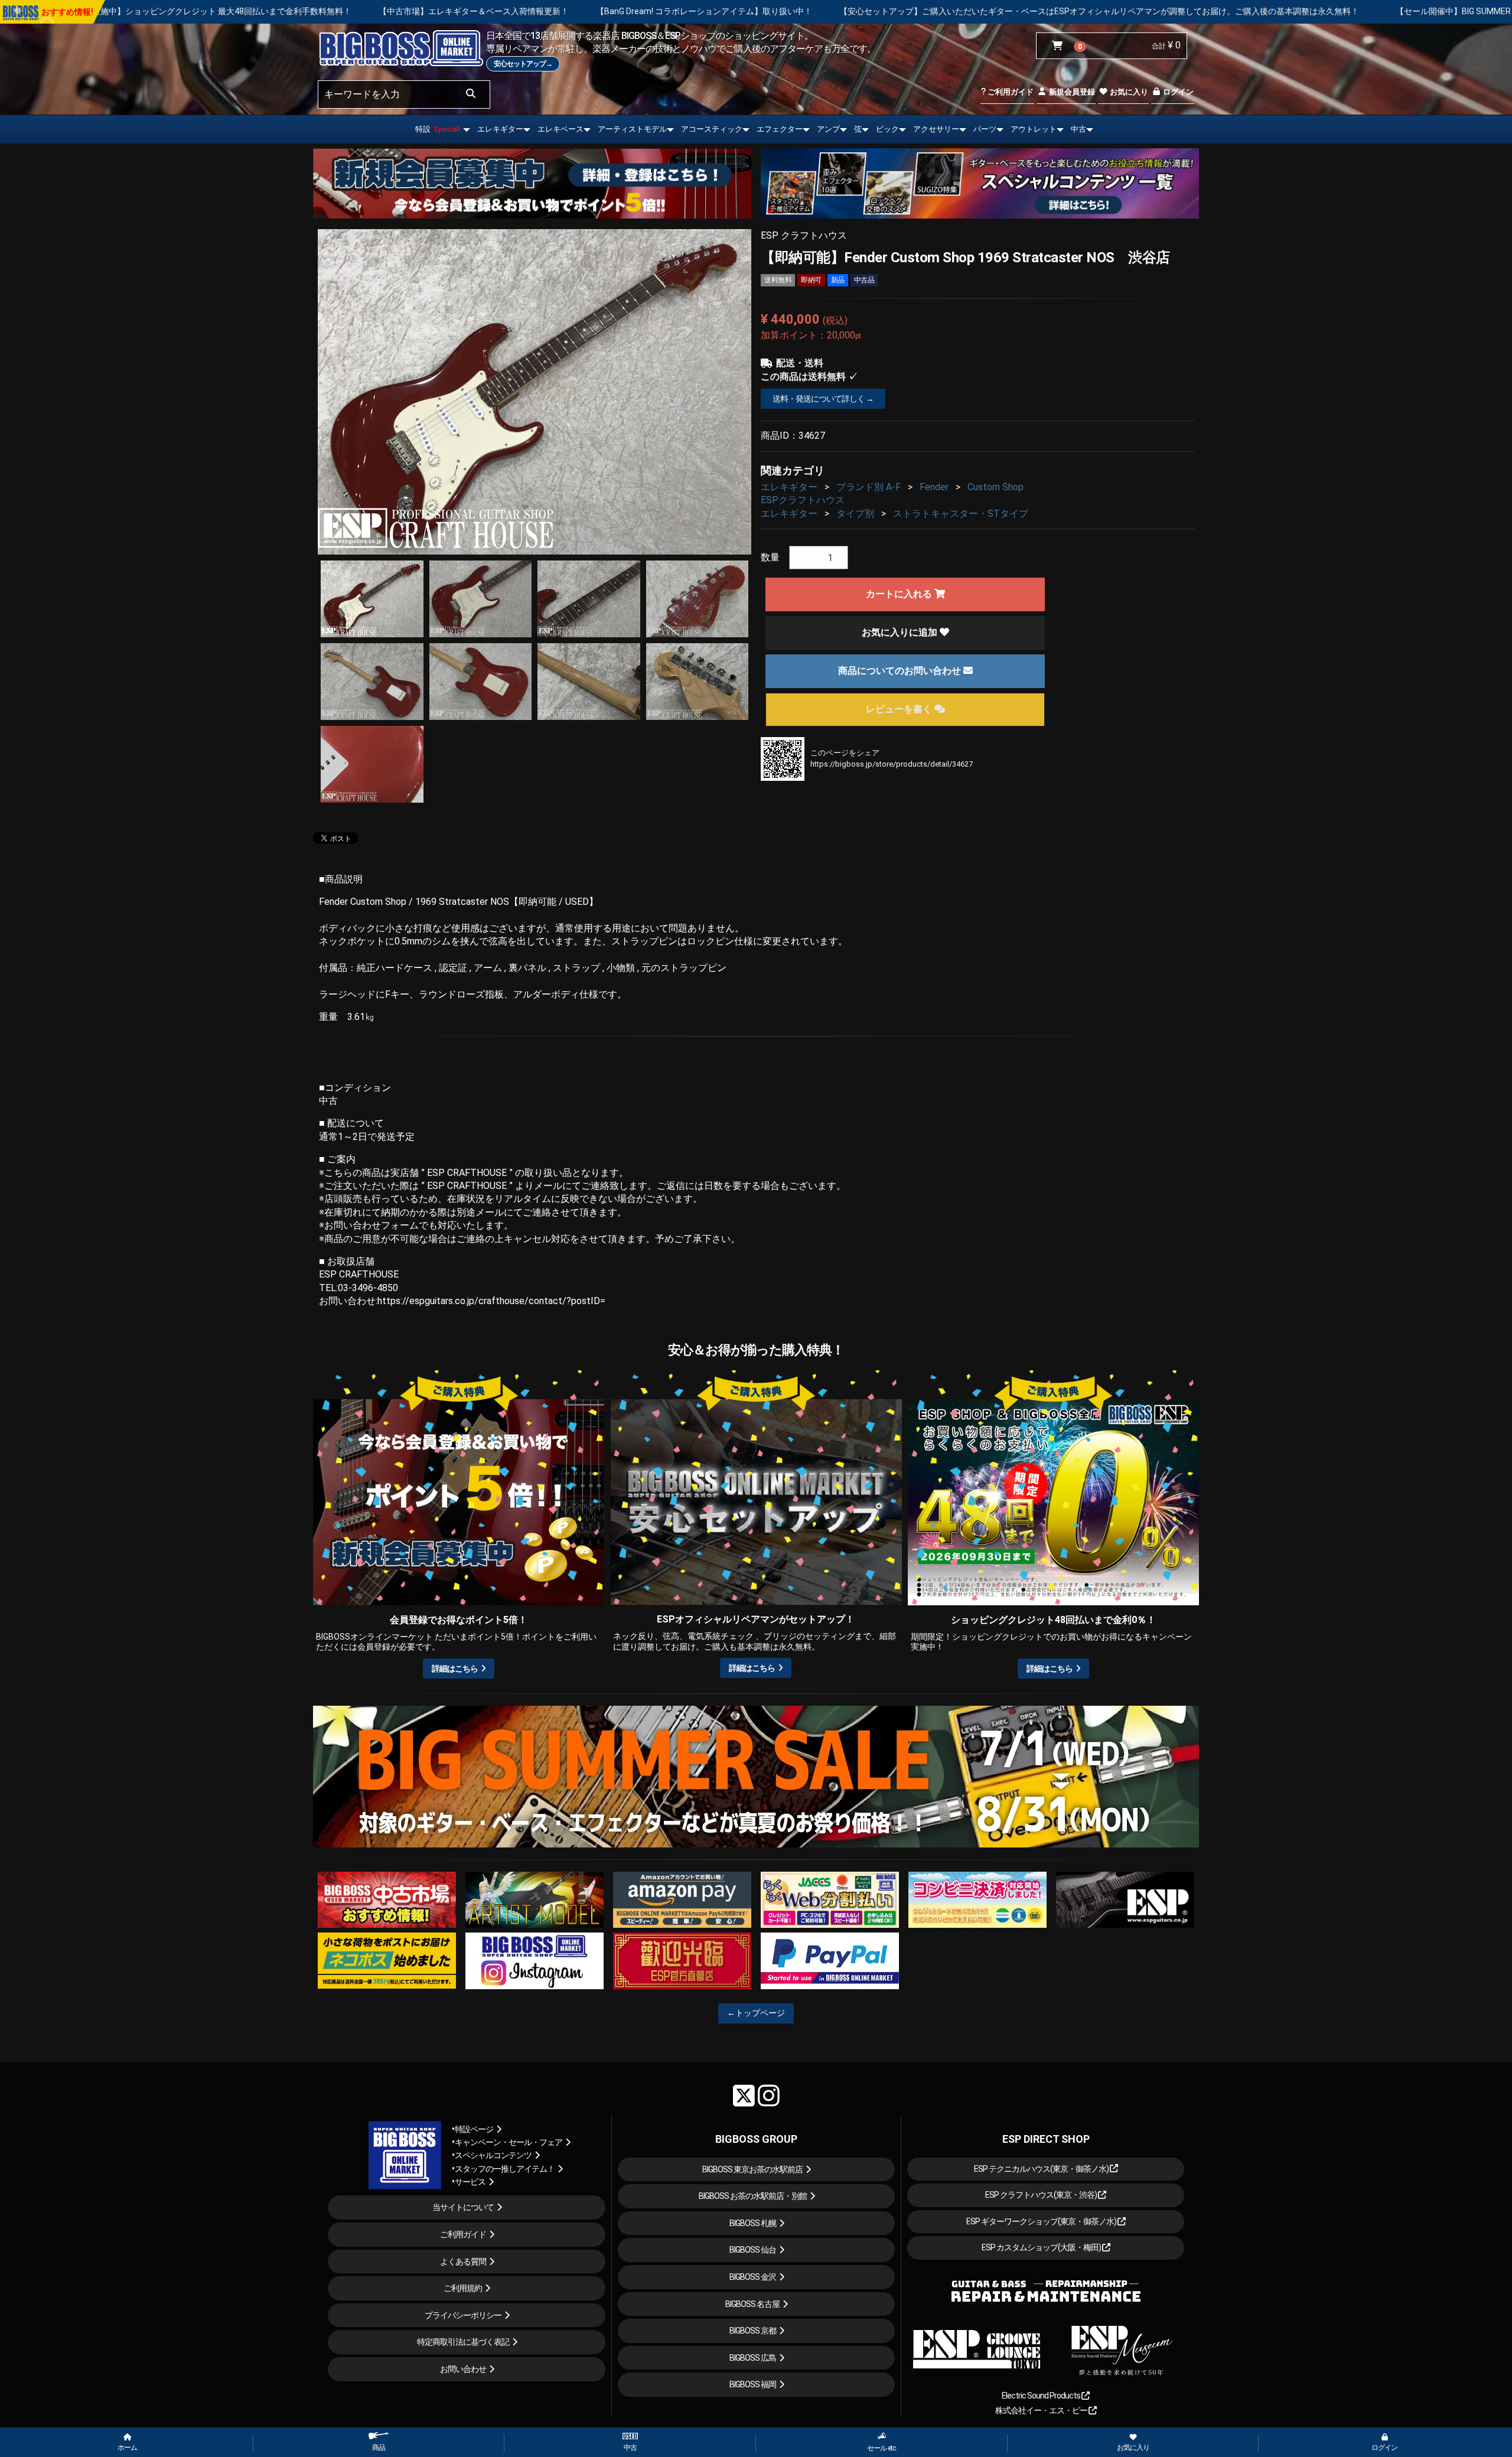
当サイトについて (463, 2207)
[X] (744, 2096)
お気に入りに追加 (901, 632)
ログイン (1177, 92)
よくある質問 (463, 2262)
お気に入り (1128, 92)
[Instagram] (769, 2096)
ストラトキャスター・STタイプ (961, 514)
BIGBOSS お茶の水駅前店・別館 (753, 2196)
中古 (1078, 129)
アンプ (828, 129)
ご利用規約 (463, 2288)
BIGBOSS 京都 (753, 2331)
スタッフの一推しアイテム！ (505, 2169)
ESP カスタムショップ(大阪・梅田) (1042, 2247)
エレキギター (500, 129)
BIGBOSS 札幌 (753, 2223)
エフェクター (780, 129)
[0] (1060, 46)
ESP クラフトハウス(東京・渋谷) (1042, 2195)
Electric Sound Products (1042, 2396)
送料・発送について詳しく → (823, 399)
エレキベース (561, 129)
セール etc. (882, 2448)
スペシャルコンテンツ (493, 2155)
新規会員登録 (1071, 92)
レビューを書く (900, 709)
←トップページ (756, 2013)
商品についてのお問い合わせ (901, 671)
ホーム (127, 2448)
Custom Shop (995, 487)
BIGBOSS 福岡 (753, 2384)
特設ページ (474, 2129)
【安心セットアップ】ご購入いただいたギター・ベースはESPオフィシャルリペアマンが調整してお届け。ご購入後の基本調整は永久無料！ (790, 11)
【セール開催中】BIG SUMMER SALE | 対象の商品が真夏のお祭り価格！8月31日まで (1243, 11)
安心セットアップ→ (523, 64)
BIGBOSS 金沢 (753, 2277)
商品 (379, 2448)
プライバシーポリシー (463, 2315)
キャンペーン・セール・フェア (509, 2142)
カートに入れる (900, 594)
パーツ (985, 129)
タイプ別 (855, 514)
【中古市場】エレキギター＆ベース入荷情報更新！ (164, 11)
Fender (934, 487)
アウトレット (1034, 129)
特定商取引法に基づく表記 (463, 2342)
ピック (887, 129)
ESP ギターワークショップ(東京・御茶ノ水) (1042, 2221)
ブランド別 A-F (869, 487)
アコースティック (712, 129)
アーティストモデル (632, 129)
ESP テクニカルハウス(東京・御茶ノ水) (1042, 2169)
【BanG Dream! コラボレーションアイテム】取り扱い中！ (395, 11)
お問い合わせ (463, 2369)
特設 (438, 129)
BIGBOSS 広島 (753, 2358)
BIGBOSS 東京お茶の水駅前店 (752, 2169)
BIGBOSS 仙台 (753, 2250)
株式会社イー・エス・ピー (1042, 2410)
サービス (470, 2182)
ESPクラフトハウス (803, 500)
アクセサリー (936, 129)
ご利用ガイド (1010, 92)
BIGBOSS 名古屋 (752, 2304)
